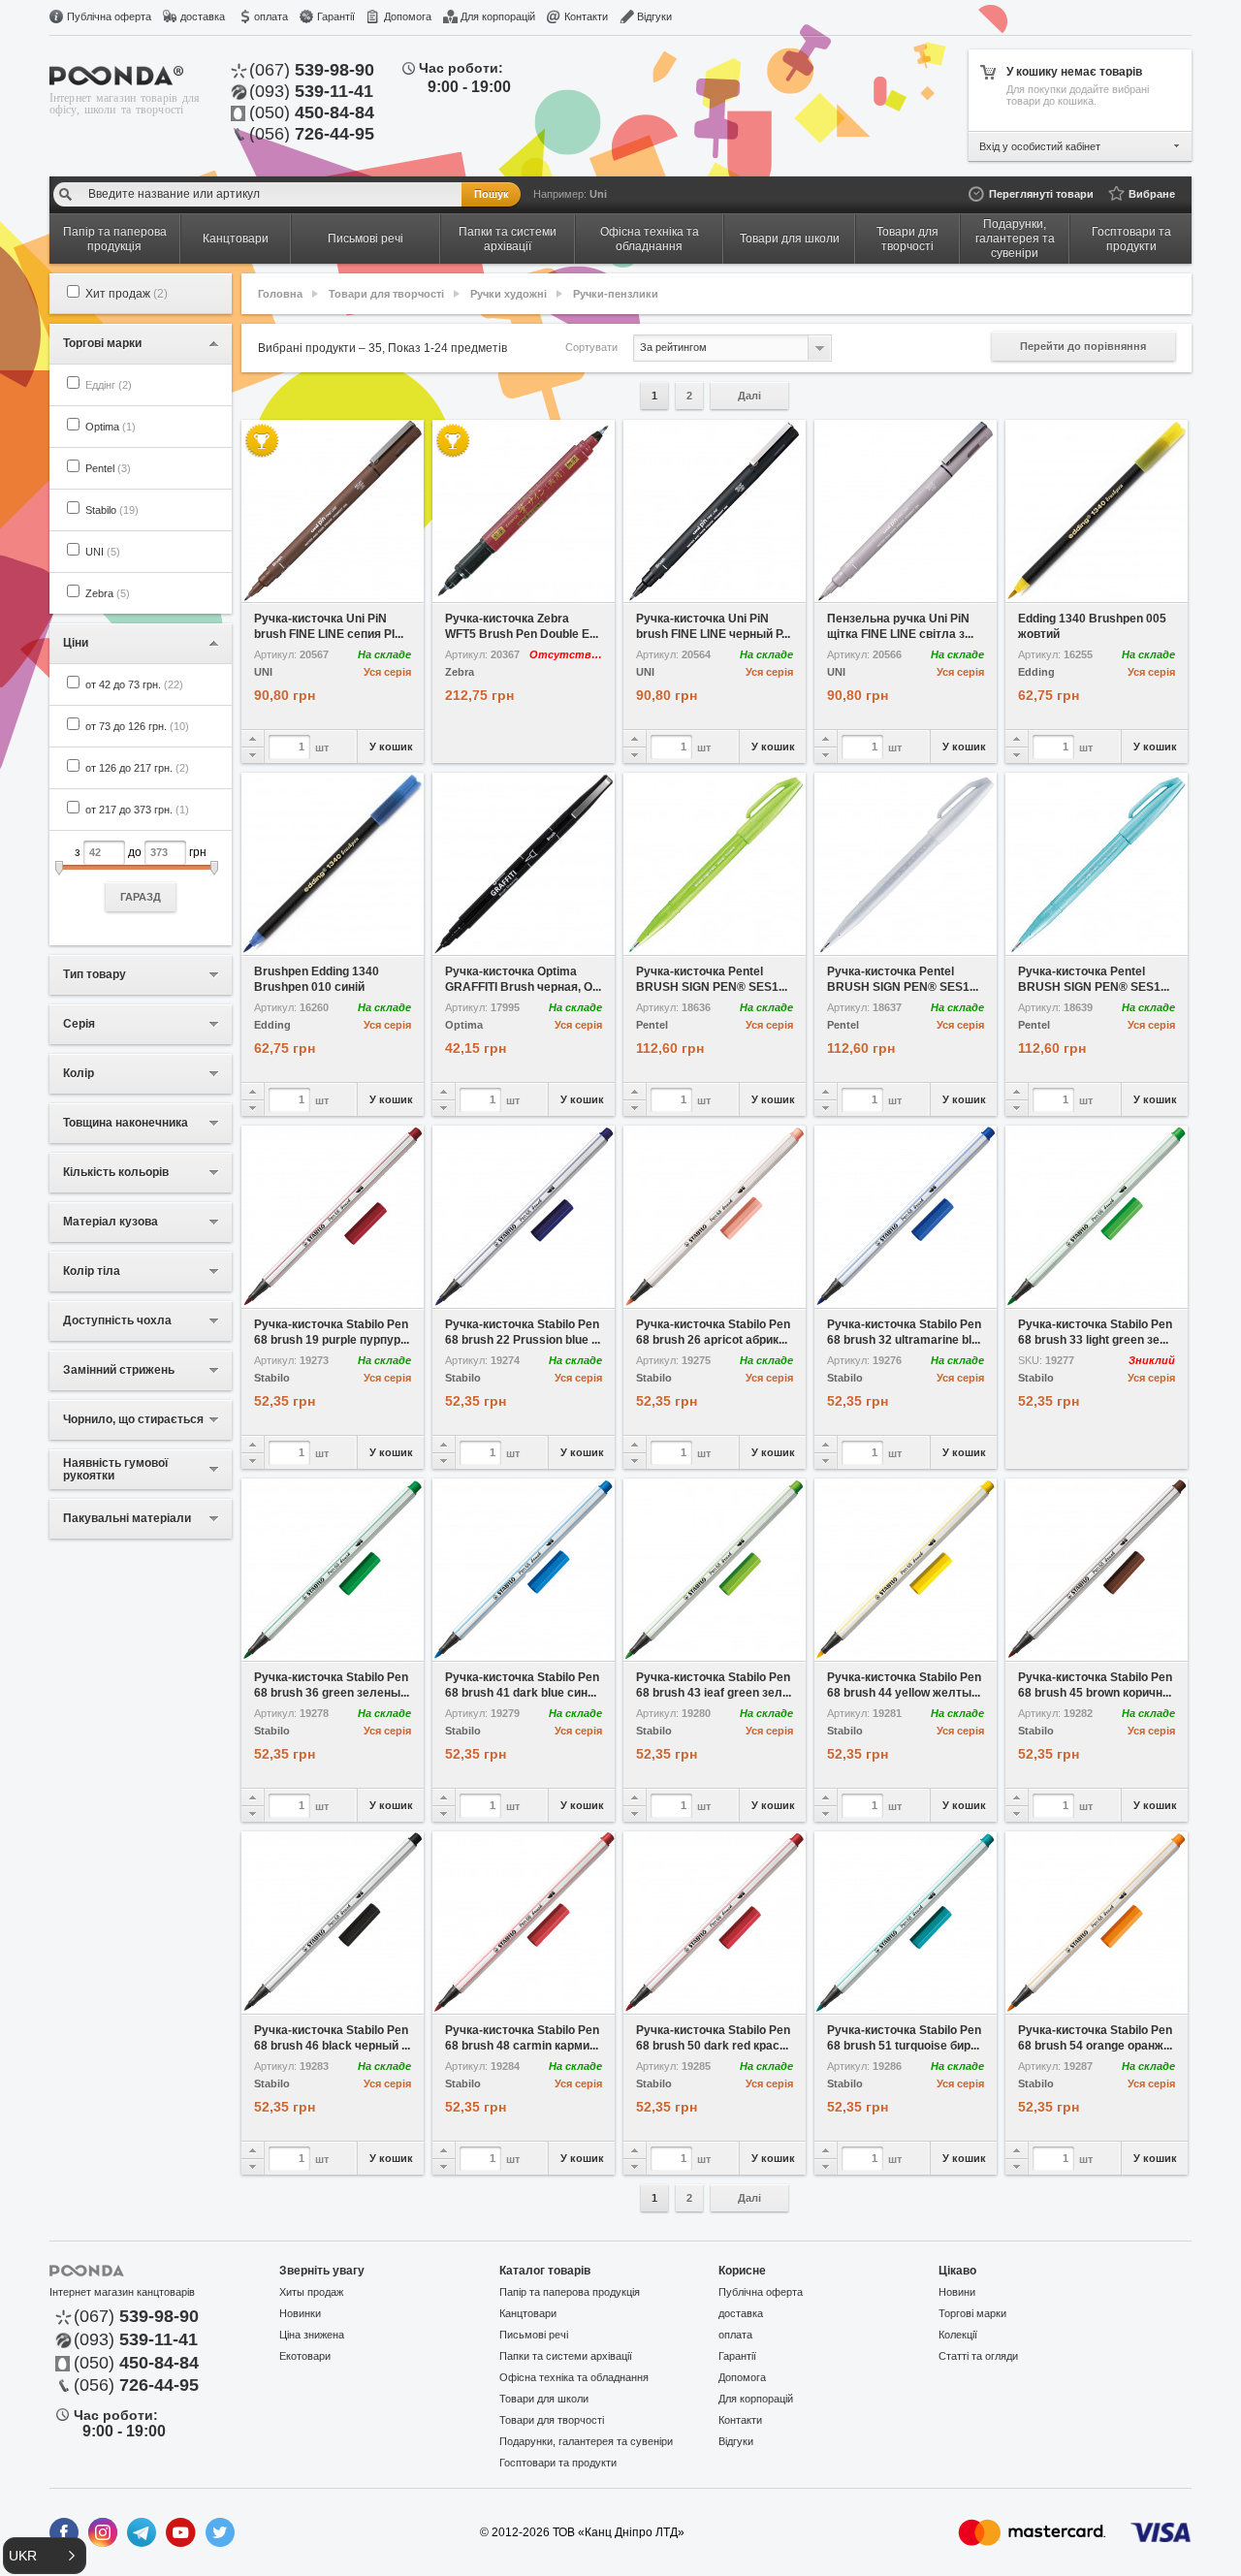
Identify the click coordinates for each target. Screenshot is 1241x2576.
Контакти (586, 16)
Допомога (408, 16)
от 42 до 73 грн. (134, 684)
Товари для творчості (386, 294)
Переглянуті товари (1041, 194)
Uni (598, 194)
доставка (203, 16)
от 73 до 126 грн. (137, 726)
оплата (271, 16)
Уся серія (387, 672)
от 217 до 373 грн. (137, 810)
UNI (103, 552)
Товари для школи (544, 2399)
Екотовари (305, 2356)
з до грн (141, 874)
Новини (957, 2292)
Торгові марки (972, 2313)
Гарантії (336, 16)
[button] (45, 2556)
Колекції (958, 2335)
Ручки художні (509, 294)
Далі (749, 396)
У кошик (391, 747)
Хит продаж (127, 294)
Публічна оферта (109, 16)
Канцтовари (528, 2313)
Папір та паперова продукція (570, 2292)
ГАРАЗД (141, 897)
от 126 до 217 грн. (137, 768)
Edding (1036, 672)
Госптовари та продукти (558, 2463)
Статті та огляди (978, 2356)
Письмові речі (534, 2335)
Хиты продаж (311, 2292)
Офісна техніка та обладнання (574, 2377)
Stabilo (112, 510)
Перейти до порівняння (1083, 346)
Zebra (108, 593)
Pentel (108, 468)
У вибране (287, 588)
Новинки (300, 2313)
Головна (280, 294)
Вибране (1152, 194)
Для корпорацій (498, 16)
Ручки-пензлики (616, 294)
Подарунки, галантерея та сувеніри (586, 2441)
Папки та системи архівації (566, 2356)
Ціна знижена (312, 2335)
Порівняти (379, 588)
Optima (111, 427)
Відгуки (654, 16)
